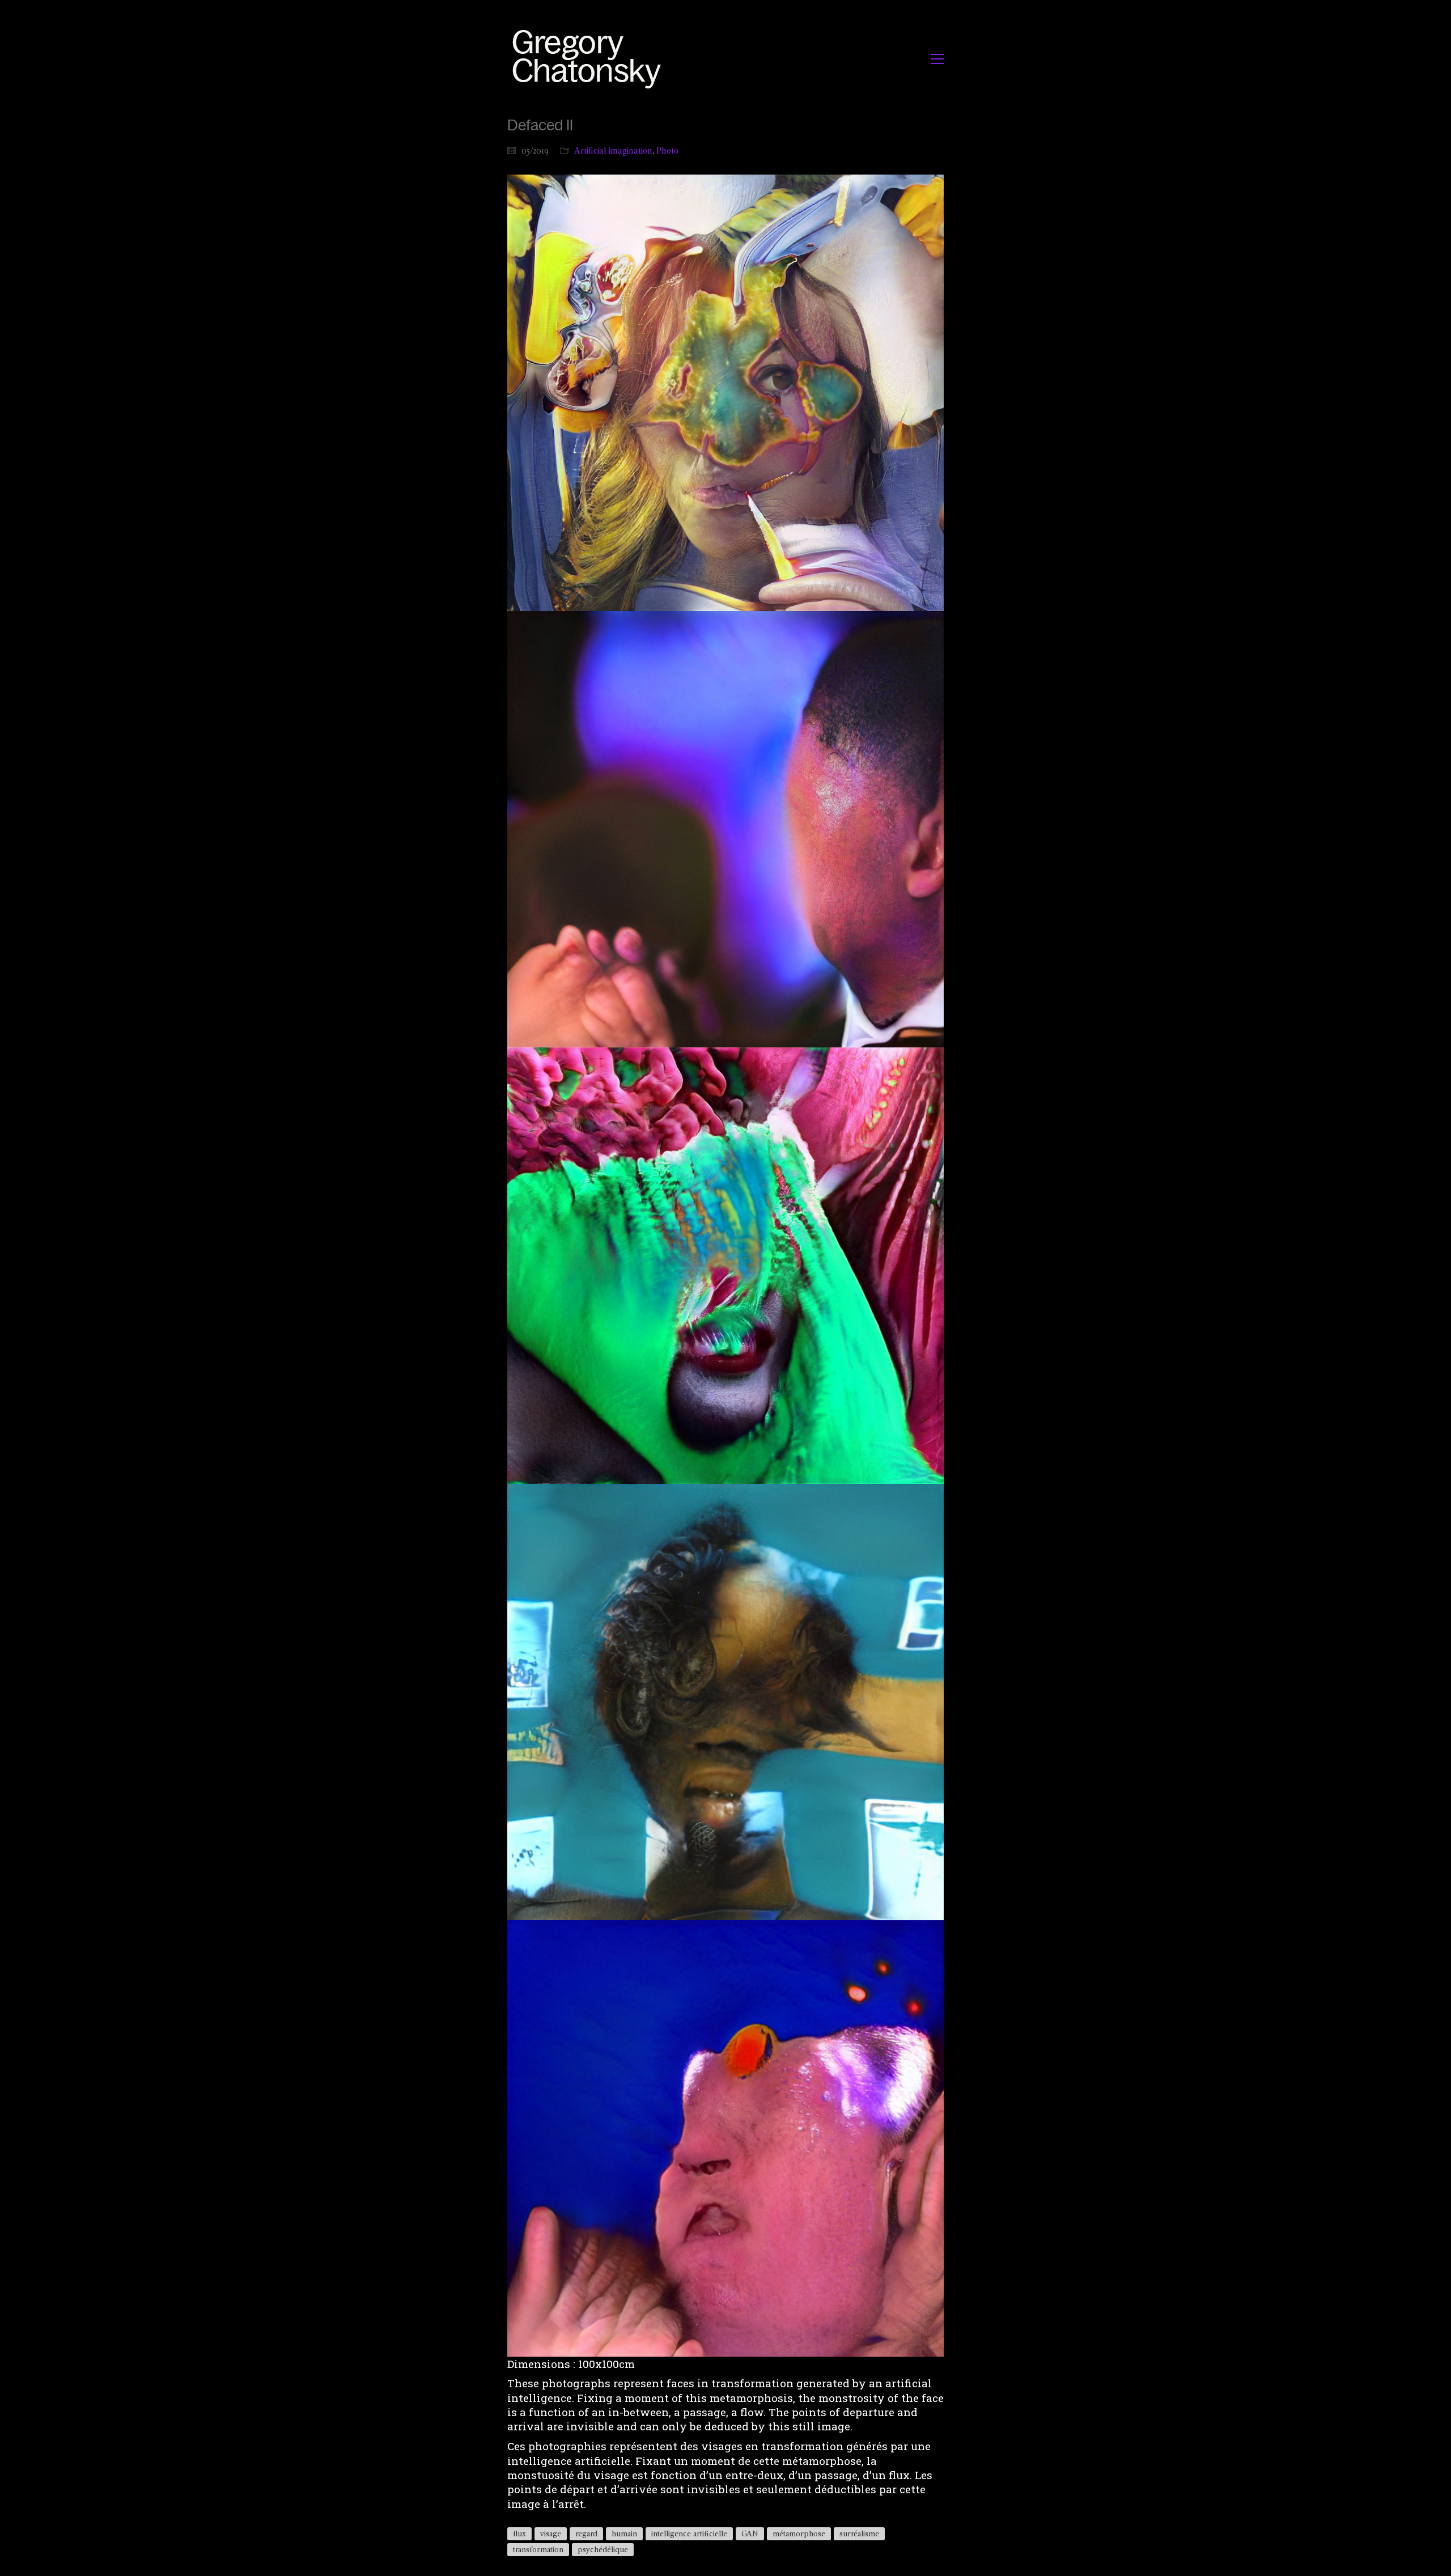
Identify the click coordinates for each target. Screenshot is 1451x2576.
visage (551, 2533)
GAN (750, 2533)
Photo (667, 150)
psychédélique (603, 2549)
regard (586, 2533)
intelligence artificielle (689, 2533)
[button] (937, 59)
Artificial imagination (613, 150)
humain (624, 2533)
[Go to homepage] (590, 59)
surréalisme (859, 2533)
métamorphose (799, 2533)
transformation (538, 2549)
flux (519, 2533)
